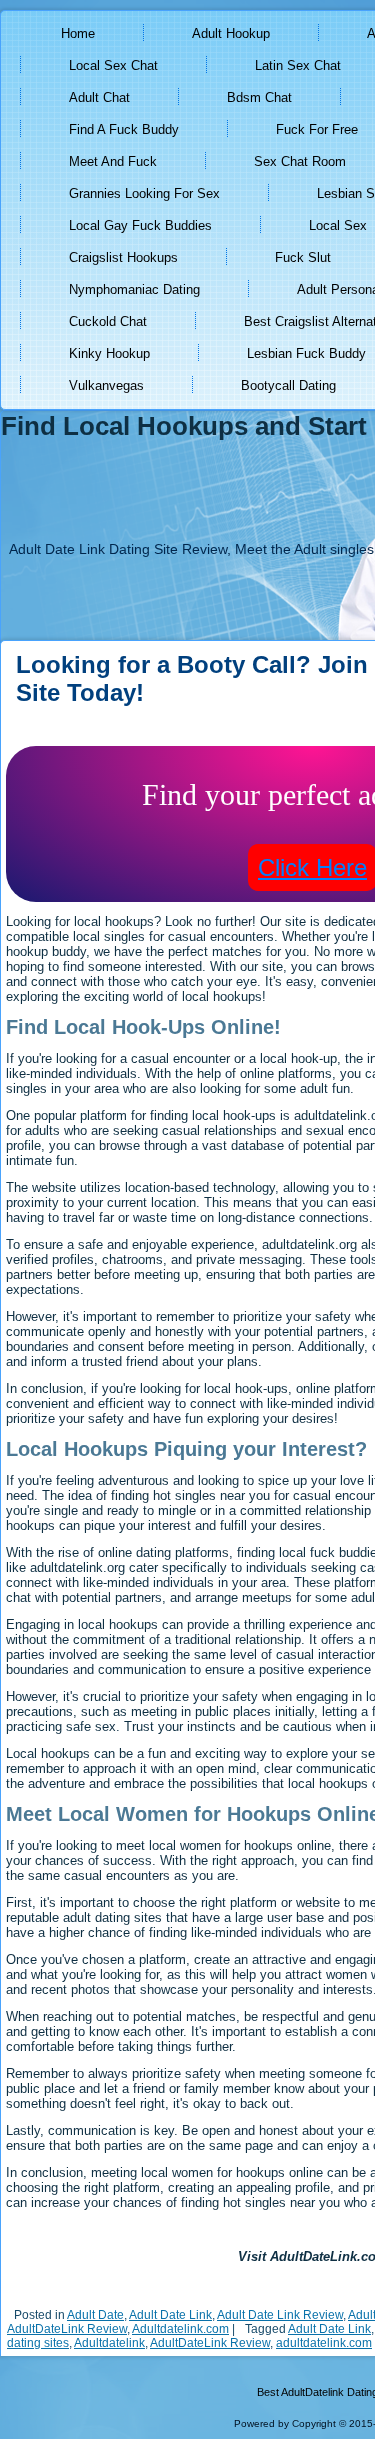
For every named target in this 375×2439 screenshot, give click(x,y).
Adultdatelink (109, 2343)
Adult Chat (99, 97)
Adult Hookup (231, 33)
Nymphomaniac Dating (134, 289)
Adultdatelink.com (180, 2329)
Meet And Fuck (113, 161)
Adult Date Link (170, 2315)
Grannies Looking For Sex (144, 193)
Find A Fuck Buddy (124, 129)
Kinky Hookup (109, 353)
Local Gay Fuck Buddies (140, 225)
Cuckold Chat (108, 321)
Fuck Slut (303, 257)
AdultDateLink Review (67, 2329)
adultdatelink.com (324, 2343)
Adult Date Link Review (280, 2315)
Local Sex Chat (113, 65)
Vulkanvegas (106, 385)
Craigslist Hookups (123, 257)
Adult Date (95, 2315)
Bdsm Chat (259, 97)
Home (78, 33)
